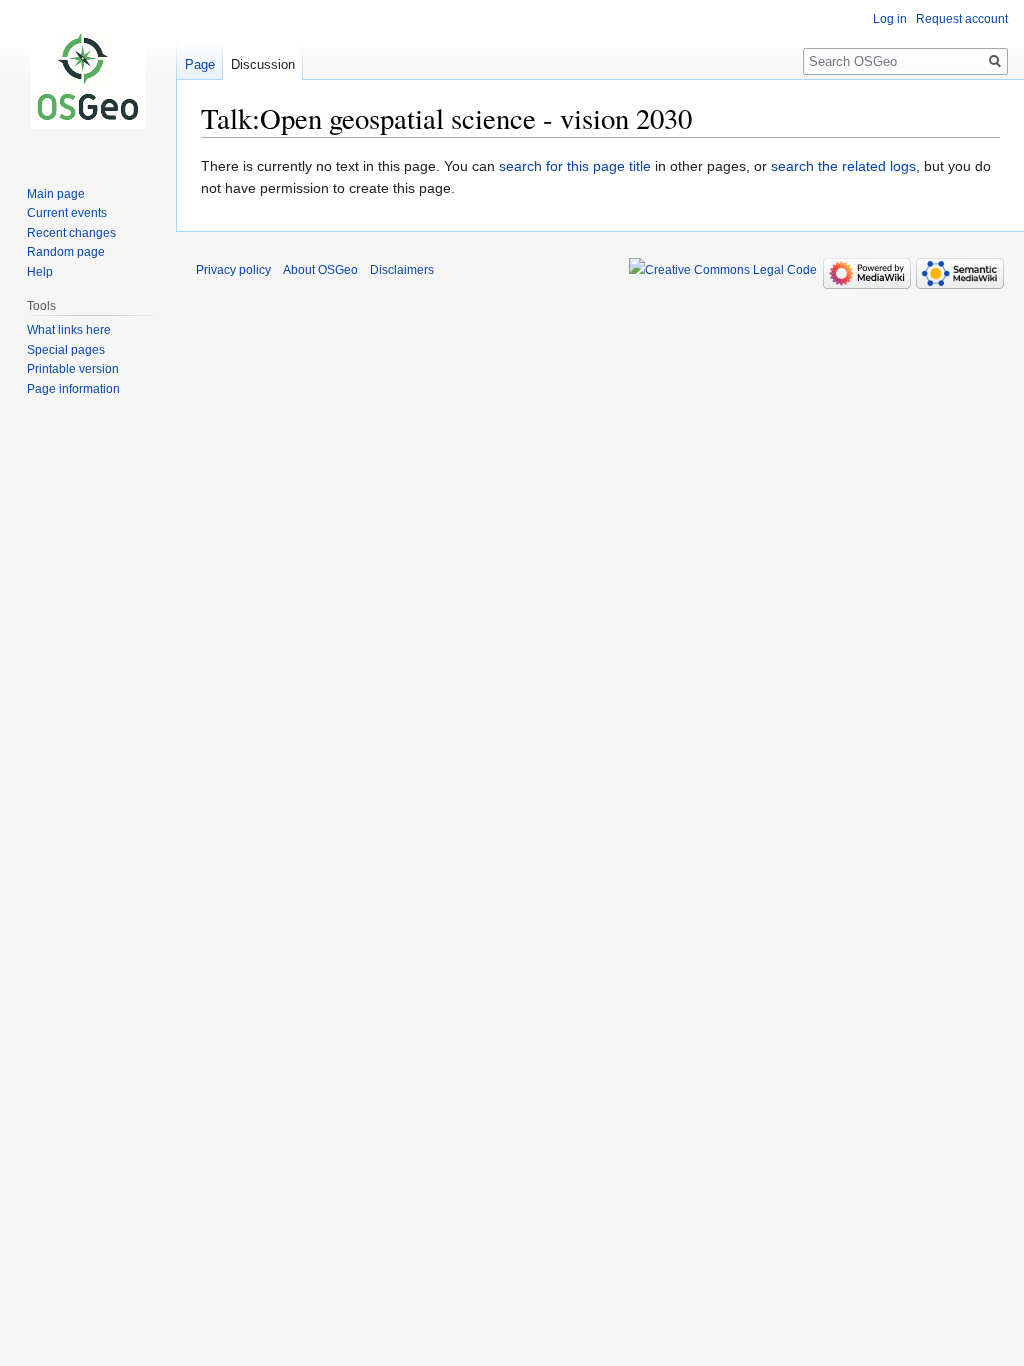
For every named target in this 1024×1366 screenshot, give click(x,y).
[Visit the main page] (88, 80)
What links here (69, 330)
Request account (962, 19)
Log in (890, 19)
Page (200, 64)
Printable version (73, 369)
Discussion (263, 64)
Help (40, 272)
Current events (67, 213)
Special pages (66, 350)
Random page (66, 252)
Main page (56, 194)
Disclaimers (402, 270)
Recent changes (71, 233)
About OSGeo (320, 270)
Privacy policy (233, 270)
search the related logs (843, 166)
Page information (73, 389)
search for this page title (575, 166)
